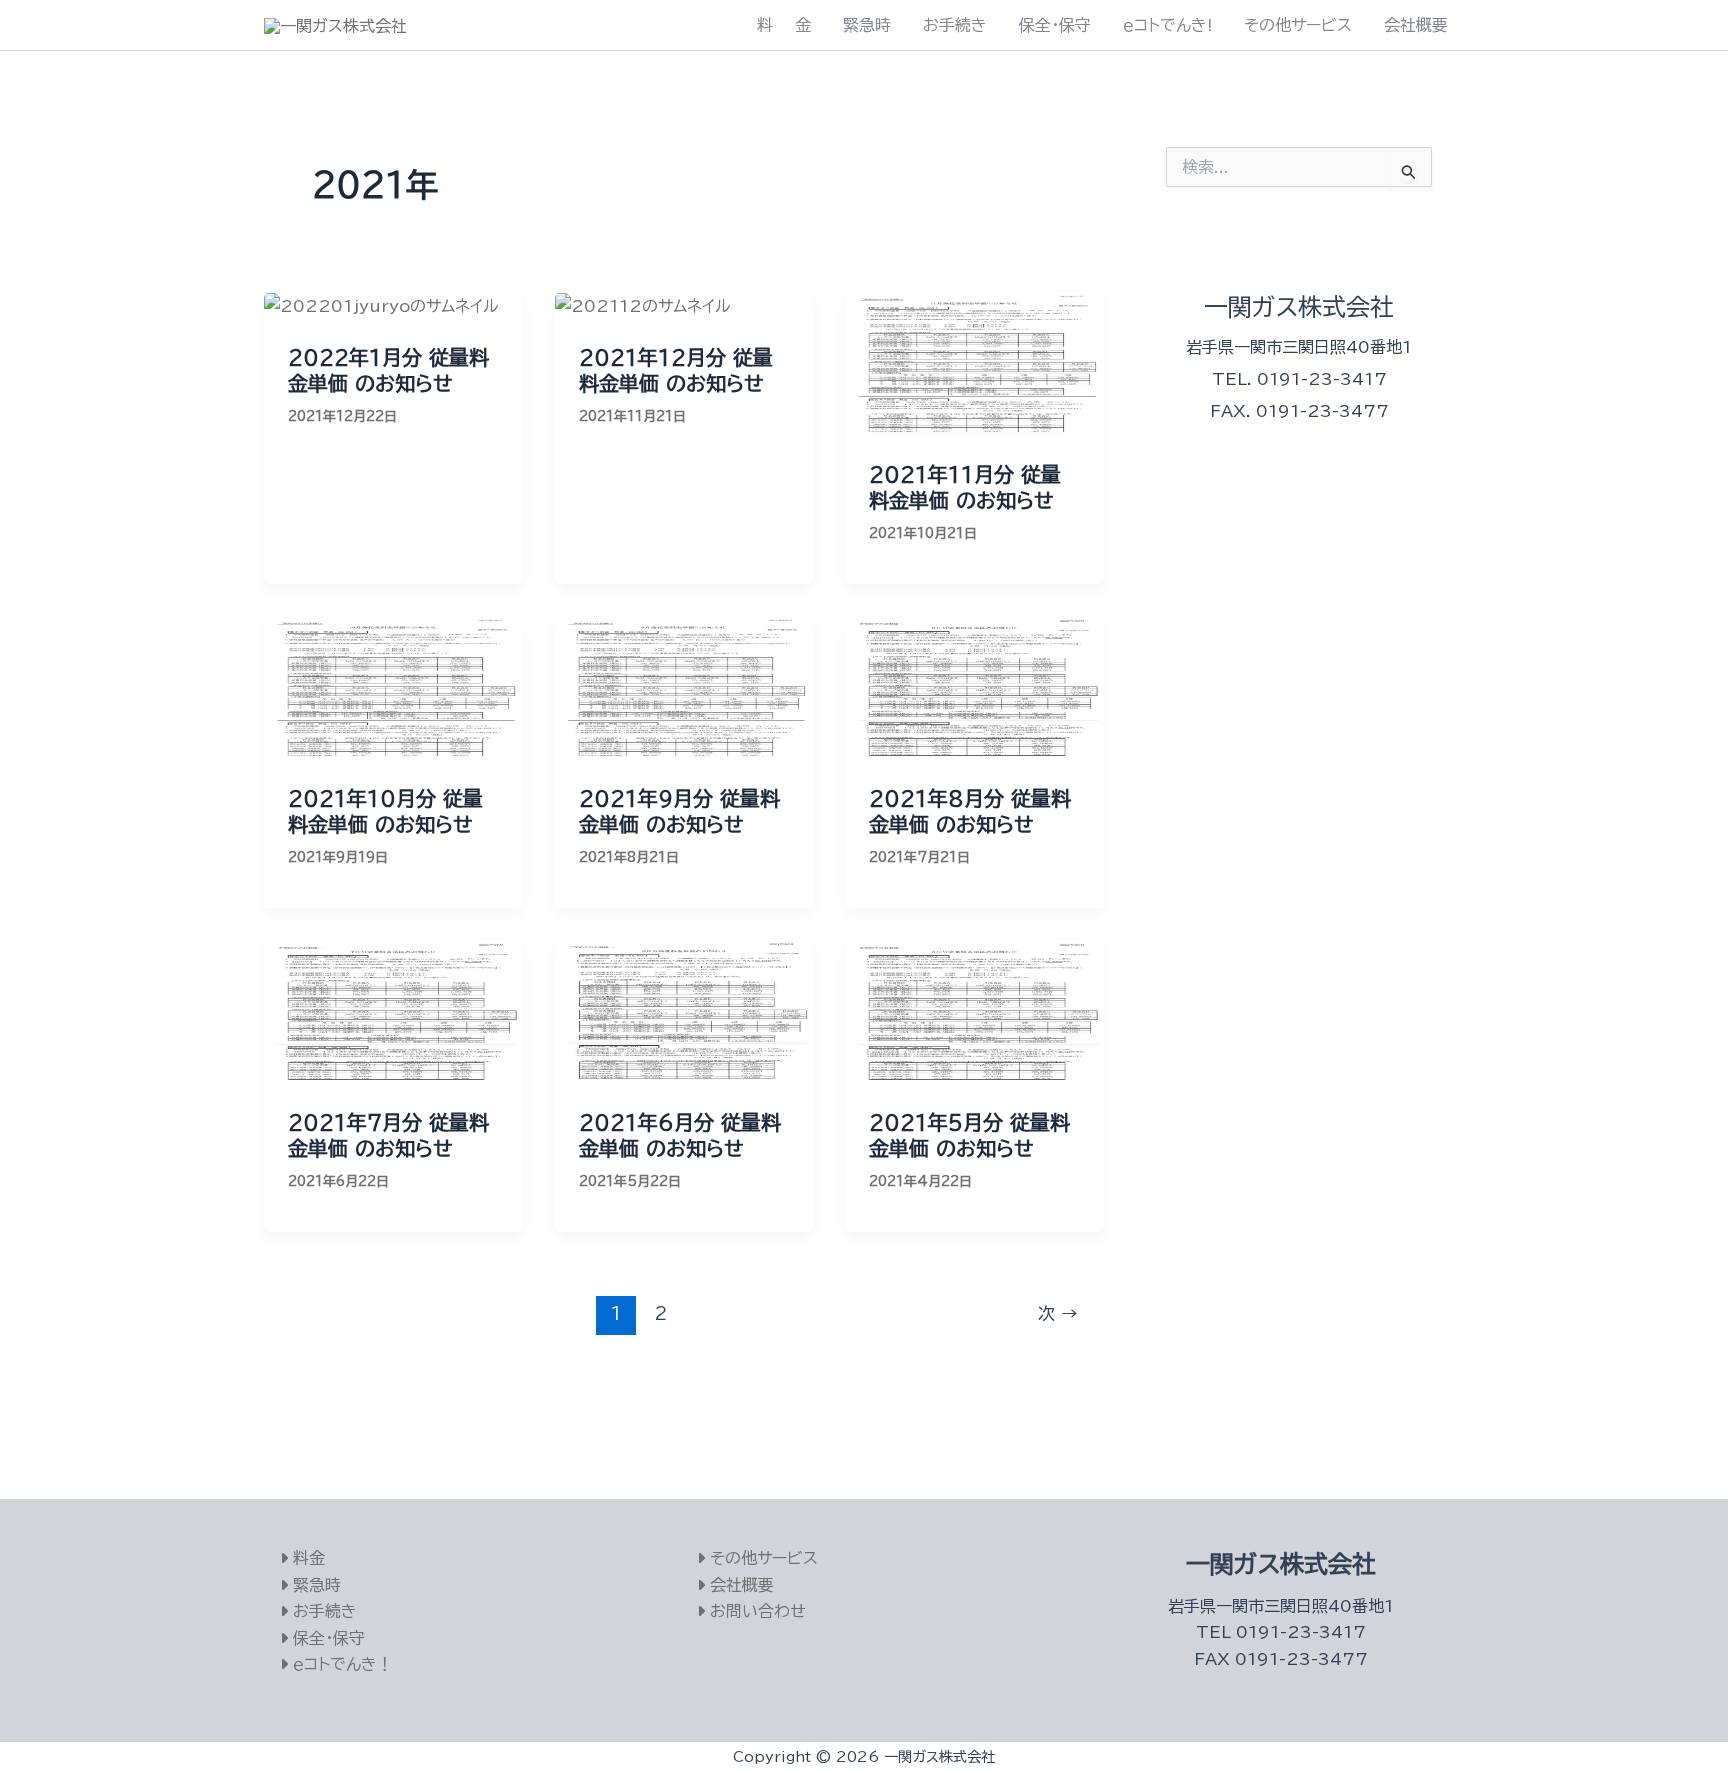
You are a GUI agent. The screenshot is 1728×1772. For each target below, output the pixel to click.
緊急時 (867, 25)
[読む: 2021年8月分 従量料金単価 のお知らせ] (974, 687)
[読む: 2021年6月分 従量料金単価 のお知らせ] (684, 1011)
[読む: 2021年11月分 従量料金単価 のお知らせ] (974, 363)
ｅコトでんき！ (340, 1664)
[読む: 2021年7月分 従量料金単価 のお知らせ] (393, 1011)
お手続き (955, 25)
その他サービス (1298, 25)
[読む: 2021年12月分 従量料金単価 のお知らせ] (643, 305)
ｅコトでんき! (1167, 25)
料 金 (784, 25)
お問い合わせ (755, 1611)
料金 (306, 1558)
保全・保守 (1055, 25)
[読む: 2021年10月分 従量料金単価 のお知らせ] (393, 687)
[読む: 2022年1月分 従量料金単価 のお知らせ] (381, 305)
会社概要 (1416, 25)
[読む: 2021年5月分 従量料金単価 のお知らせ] (974, 1011)
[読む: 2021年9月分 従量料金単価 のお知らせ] (684, 687)
